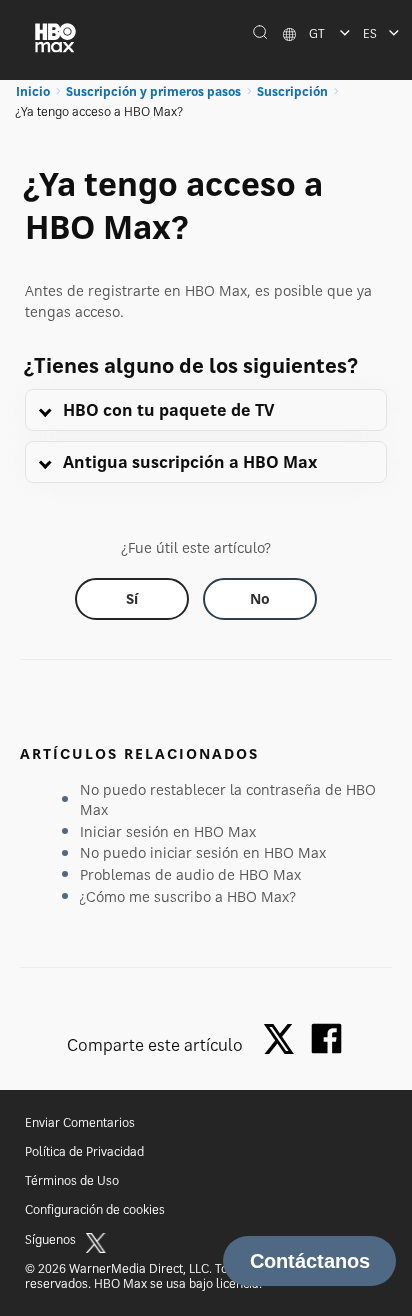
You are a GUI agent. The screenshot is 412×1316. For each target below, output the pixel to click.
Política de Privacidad (84, 1151)
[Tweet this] (284, 1040)
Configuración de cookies (95, 1209)
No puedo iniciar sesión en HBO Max (203, 852)
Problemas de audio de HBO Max (190, 874)
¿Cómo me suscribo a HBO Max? (188, 896)
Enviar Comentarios (80, 1122)
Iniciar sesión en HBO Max (168, 831)
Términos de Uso (72, 1180)
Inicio (33, 91)
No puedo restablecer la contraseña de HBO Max (228, 799)
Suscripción (292, 91)
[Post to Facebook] (326, 1038)
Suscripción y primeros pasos (153, 91)
